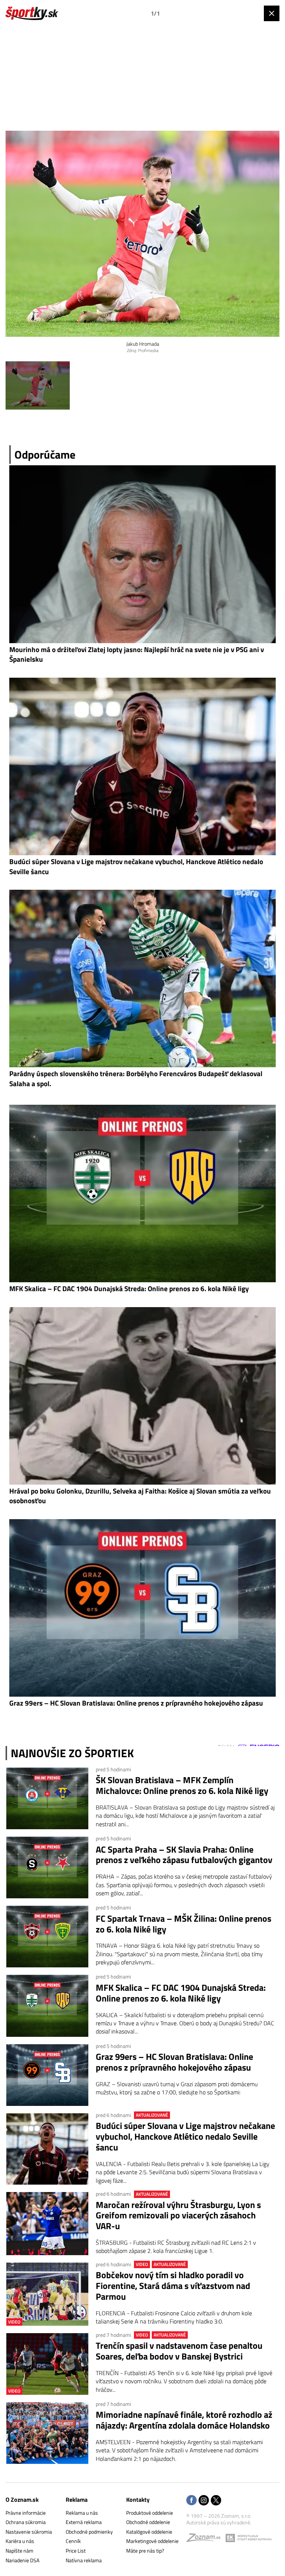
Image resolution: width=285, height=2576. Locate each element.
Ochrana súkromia (26, 2522)
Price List (76, 2551)
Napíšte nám (19, 2551)
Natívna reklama (84, 2560)
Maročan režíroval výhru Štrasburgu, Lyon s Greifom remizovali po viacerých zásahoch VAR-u (178, 2215)
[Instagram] (204, 2501)
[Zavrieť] (272, 13)
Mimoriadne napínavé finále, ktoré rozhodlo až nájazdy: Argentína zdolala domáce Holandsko (184, 2420)
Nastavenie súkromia (29, 2532)
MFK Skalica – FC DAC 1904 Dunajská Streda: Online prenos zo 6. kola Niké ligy (181, 1993)
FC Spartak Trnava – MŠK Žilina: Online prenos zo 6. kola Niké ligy (184, 1924)
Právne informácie (26, 2513)
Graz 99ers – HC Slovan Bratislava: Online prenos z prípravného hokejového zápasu (174, 2062)
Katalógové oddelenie (149, 2532)
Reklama (77, 2500)
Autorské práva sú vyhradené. (219, 2522)
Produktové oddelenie (150, 2513)
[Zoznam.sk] (206, 2539)
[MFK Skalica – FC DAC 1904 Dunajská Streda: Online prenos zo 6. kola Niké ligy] (47, 2006)
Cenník (73, 2541)
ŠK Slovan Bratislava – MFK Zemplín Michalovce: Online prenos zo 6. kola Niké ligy (182, 1785)
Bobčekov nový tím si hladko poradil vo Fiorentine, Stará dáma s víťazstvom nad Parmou (173, 2286)
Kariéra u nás (20, 2541)
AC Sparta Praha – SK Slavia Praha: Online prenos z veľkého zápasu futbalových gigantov (184, 1855)
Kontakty (138, 2500)
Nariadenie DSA (22, 2560)
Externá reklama (84, 2522)
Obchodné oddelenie (148, 2522)
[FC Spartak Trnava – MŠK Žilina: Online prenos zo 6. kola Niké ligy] (47, 1937)
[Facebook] (191, 2501)
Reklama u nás (82, 2513)
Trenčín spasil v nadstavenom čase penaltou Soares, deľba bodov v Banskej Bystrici (179, 2351)
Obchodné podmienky (89, 2532)
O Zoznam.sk (22, 2500)
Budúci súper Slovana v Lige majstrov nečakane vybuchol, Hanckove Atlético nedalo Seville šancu (185, 2136)
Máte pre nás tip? (145, 2551)
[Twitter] (216, 2501)
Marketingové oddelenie (152, 2541)
